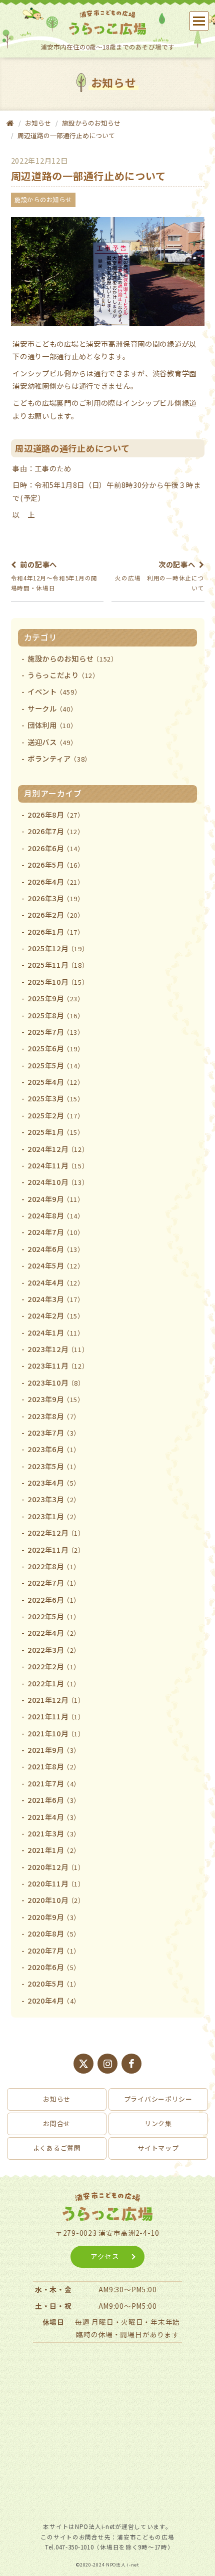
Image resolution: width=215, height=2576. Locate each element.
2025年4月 (56, 1082)
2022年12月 (56, 1532)
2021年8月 (54, 1766)
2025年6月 (56, 1048)
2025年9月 (56, 998)
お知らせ (57, 2099)
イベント (54, 691)
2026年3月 (56, 898)
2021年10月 (56, 1733)
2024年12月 (58, 1149)
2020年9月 (54, 1917)
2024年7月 (56, 1232)
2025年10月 (58, 982)
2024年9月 (56, 1199)
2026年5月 (56, 864)
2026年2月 (56, 914)
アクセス (105, 2256)
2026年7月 (56, 831)
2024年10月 (58, 1182)
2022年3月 (54, 1650)
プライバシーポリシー (158, 2099)
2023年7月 (54, 1432)
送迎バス (52, 742)
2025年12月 (58, 948)
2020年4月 (54, 2000)
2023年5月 (54, 1466)
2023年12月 (58, 1349)
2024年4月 (56, 1282)
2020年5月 (54, 1983)
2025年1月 (56, 1132)
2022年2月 (54, 1666)
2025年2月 (56, 1115)
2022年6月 (54, 1599)
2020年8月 (54, 1933)
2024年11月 (58, 1165)
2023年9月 (56, 1399)
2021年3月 (54, 1833)
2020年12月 (56, 1867)
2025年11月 (58, 964)
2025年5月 (56, 1065)
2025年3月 (56, 1098)
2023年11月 (58, 1365)
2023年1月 (54, 1516)
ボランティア (59, 758)
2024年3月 (56, 1299)
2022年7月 (54, 1582)
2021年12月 (56, 1700)
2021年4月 (54, 1817)
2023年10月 (56, 1382)
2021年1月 (54, 1850)
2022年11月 (56, 1549)
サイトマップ (158, 2148)
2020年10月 (56, 1900)
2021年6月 (54, 1800)
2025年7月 (56, 1032)
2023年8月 (54, 1416)
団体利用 (52, 725)
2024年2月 (56, 1315)
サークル (52, 708)
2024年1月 (56, 1332)
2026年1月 (56, 931)
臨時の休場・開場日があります (127, 2334)
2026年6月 (56, 848)
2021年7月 (54, 1783)
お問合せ (57, 2123)
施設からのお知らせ (91, 123)
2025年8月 (56, 1015)
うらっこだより (63, 675)
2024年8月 (56, 1215)
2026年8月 (56, 814)
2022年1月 (54, 1683)
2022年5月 (54, 1616)
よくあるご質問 (57, 2148)
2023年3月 (54, 1499)
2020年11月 (56, 1883)
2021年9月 (54, 1750)
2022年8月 (54, 1566)
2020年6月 (54, 1967)
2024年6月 (56, 1249)
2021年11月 (56, 1716)
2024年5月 (56, 1265)
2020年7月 (54, 1950)
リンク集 (158, 2123)
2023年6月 (54, 1449)
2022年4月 (54, 1633)
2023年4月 (54, 1482)
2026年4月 (56, 881)
